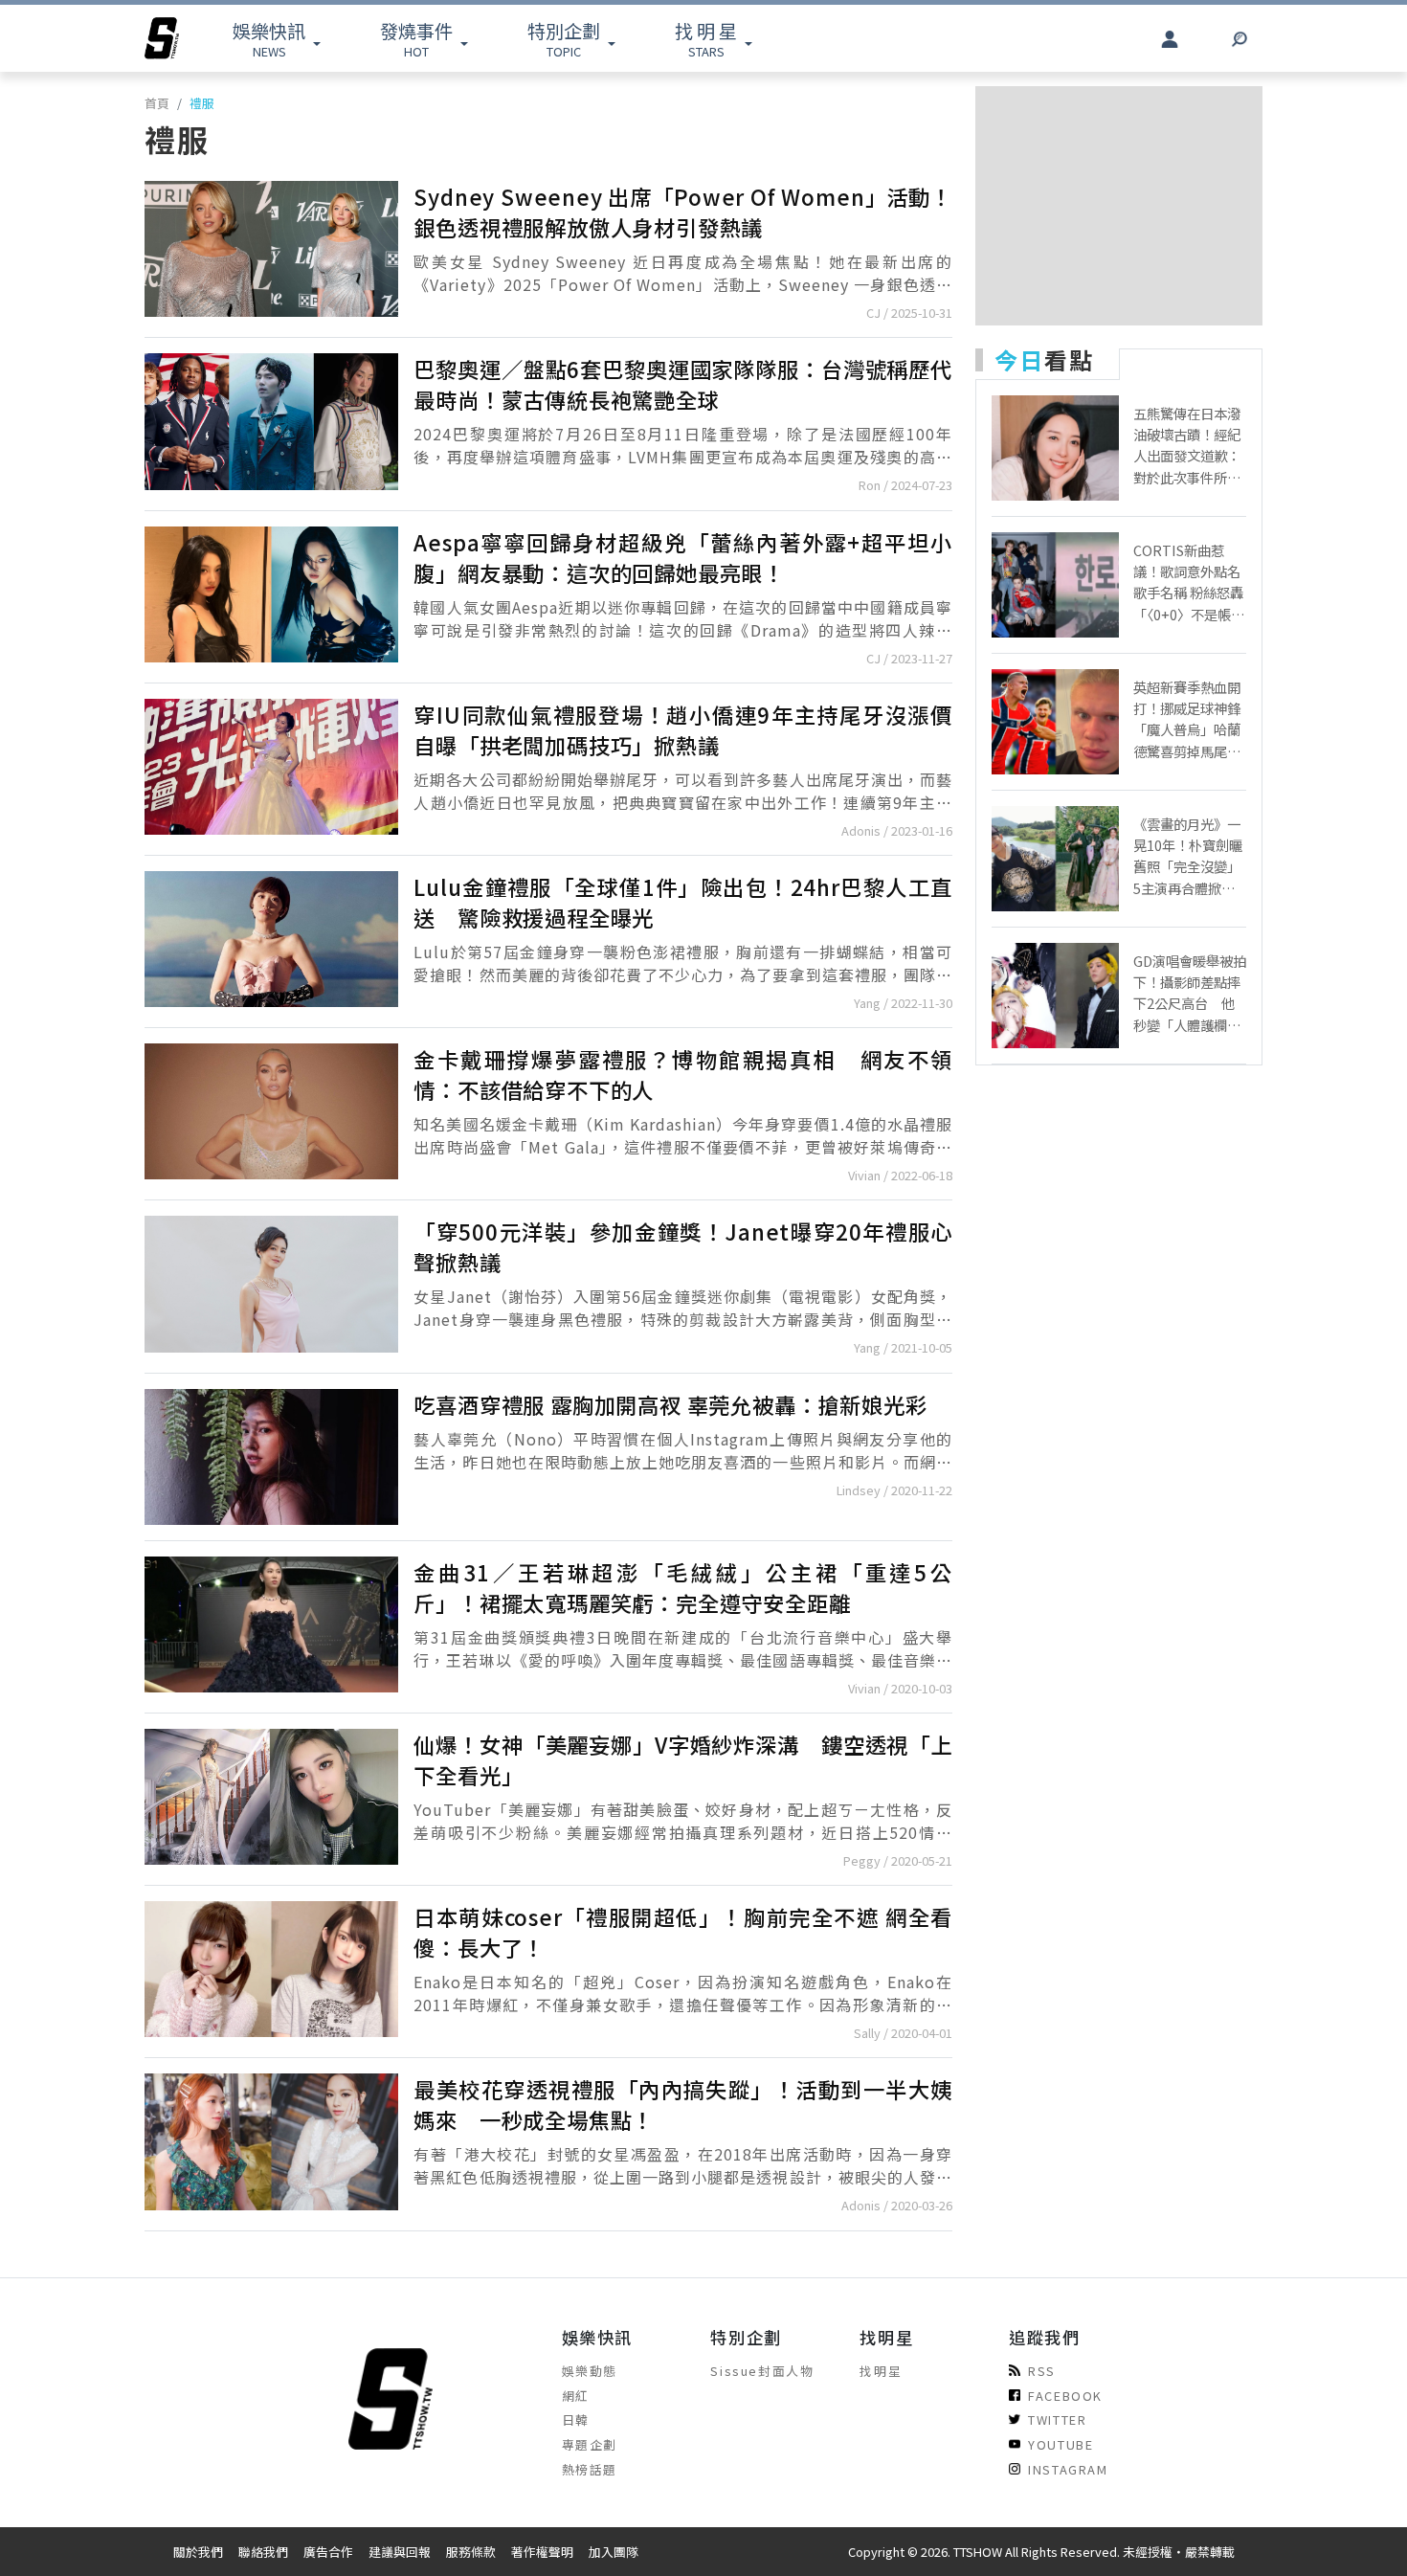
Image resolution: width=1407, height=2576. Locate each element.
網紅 (576, 2396)
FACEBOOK (1065, 2396)
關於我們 (198, 2552)
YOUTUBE (1061, 2444)
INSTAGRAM (1068, 2469)
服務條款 (471, 2552)
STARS (706, 39)
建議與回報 (400, 2552)
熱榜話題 (590, 2469)
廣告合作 (328, 2552)
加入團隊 (614, 2552)
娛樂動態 (590, 2371)
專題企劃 (590, 2444)
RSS (1042, 2371)
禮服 (202, 103)
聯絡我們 (263, 2552)
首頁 (157, 103)
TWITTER (1057, 2419)
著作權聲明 (542, 2552)
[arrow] (162, 38)
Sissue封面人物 (762, 2371)
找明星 (881, 2371)
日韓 (576, 2419)
